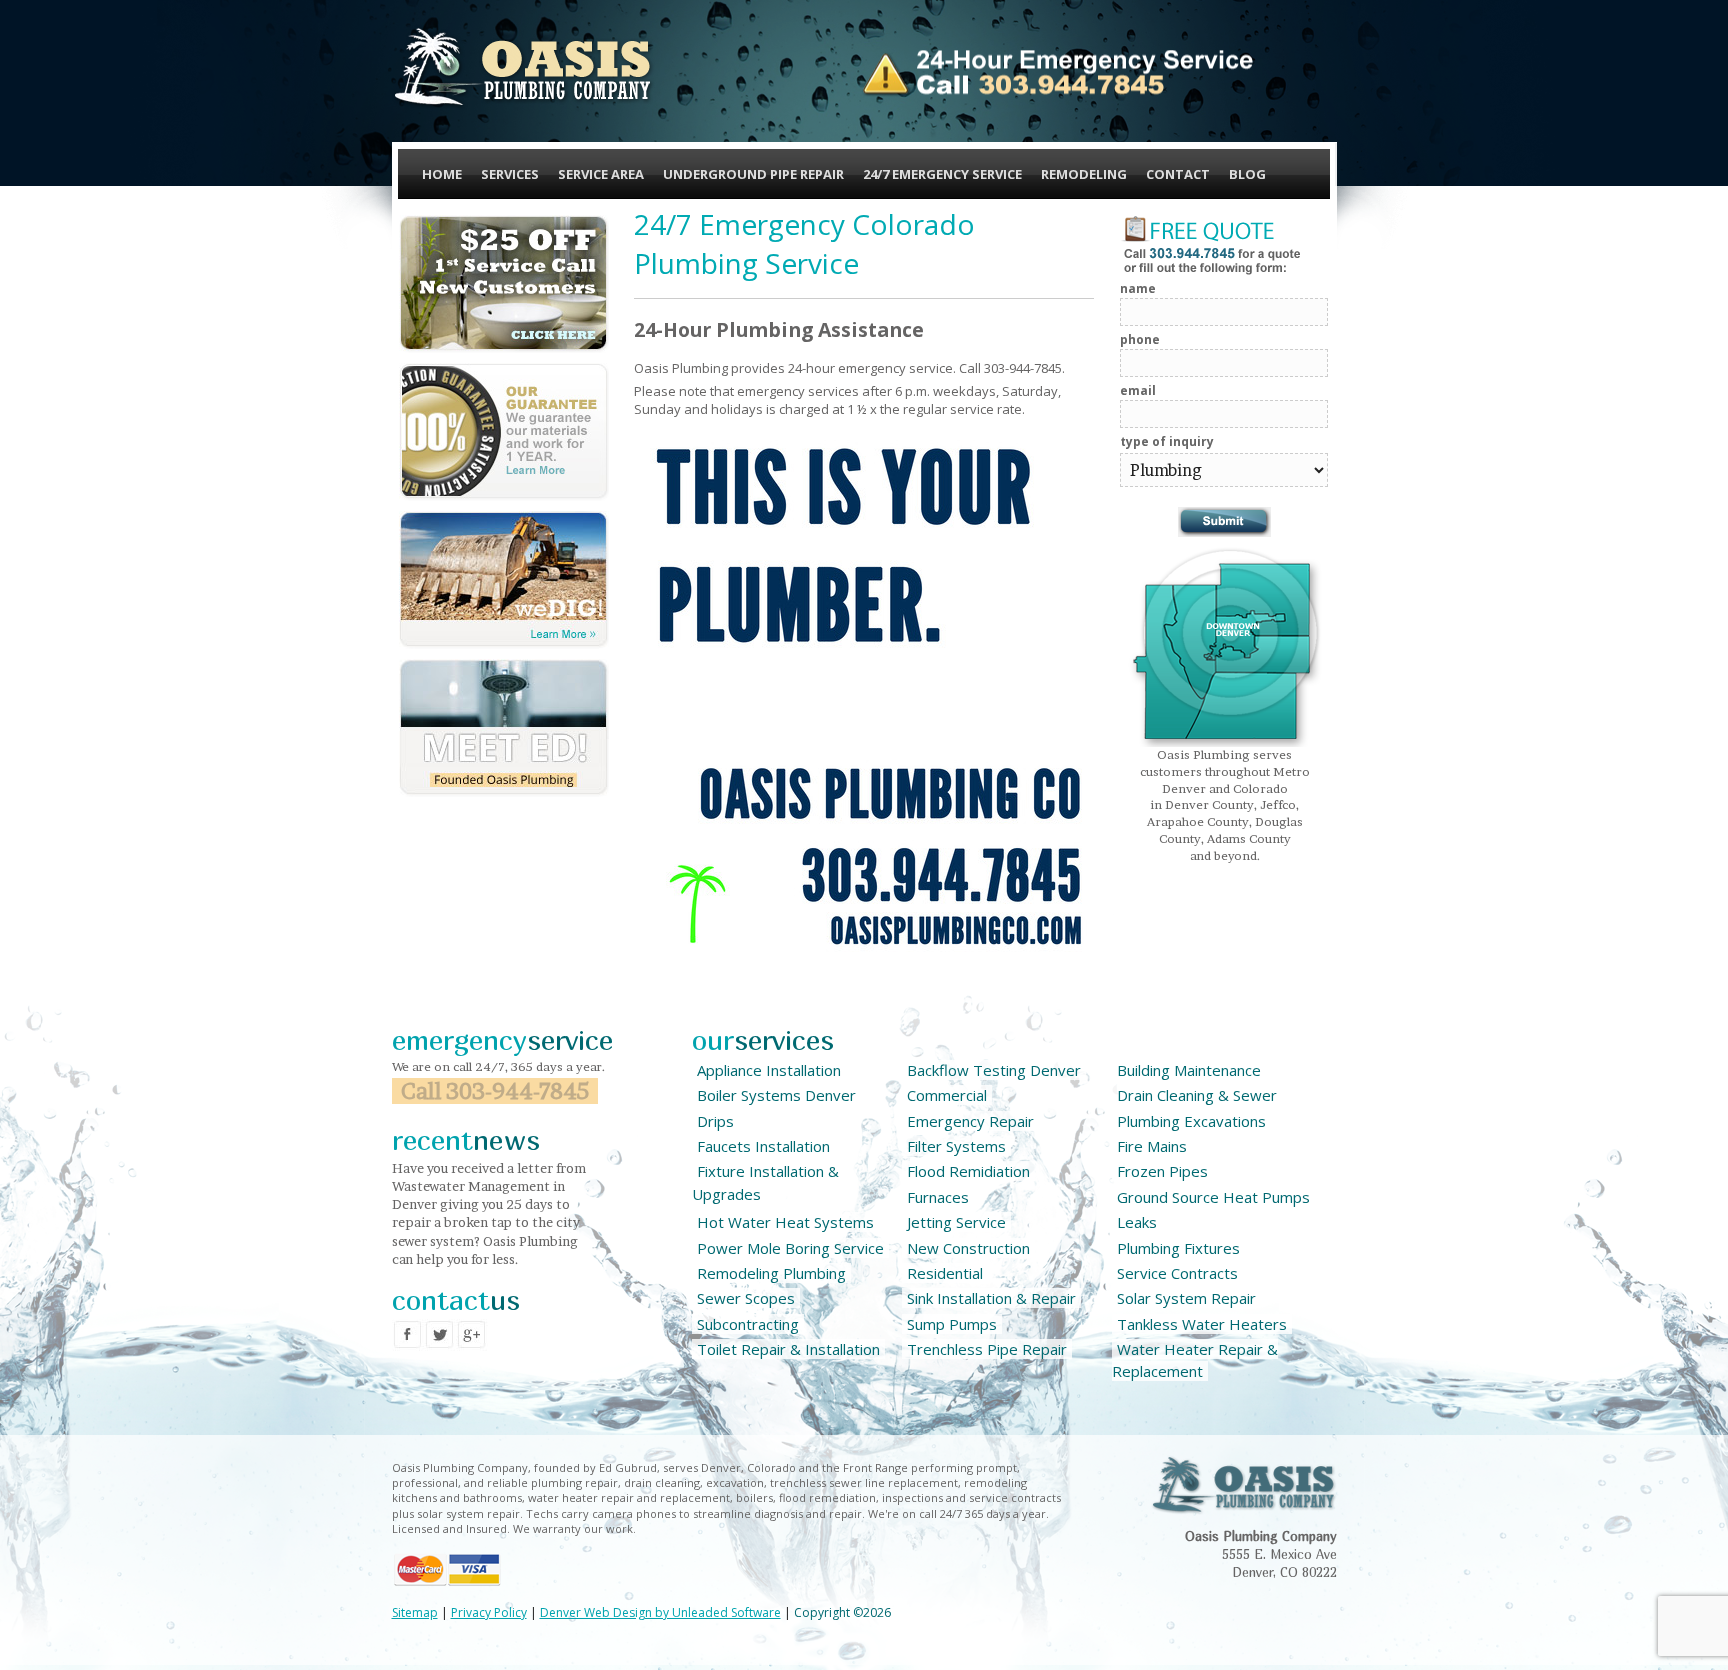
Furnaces (938, 1197)
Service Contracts (1177, 1273)
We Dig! (504, 580)
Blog (1247, 174)
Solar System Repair (1186, 1298)
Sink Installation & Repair (991, 1298)
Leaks (1137, 1222)
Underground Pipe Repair (753, 174)
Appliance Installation (769, 1070)
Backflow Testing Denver (994, 1070)
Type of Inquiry (1167, 441)
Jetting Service (956, 1222)
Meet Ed (504, 728)
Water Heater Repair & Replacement (1195, 1360)
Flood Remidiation (968, 1171)
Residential (945, 1273)
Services (510, 174)
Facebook (408, 1335)
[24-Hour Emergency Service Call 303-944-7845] (1057, 73)
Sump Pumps (952, 1324)
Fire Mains (1152, 1146)
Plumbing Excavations (1191, 1121)
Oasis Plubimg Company (1244, 1485)
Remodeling (1084, 174)
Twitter (440, 1335)
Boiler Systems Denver (776, 1095)
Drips (715, 1121)
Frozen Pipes (1162, 1171)
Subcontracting (748, 1324)
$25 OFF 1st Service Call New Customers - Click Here (504, 284)
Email (1138, 390)
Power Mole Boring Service (790, 1248)
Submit (1224, 522)
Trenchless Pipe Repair (987, 1349)
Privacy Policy (489, 1612)
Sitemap (415, 1612)
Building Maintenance (1189, 1070)
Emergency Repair (970, 1121)
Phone (1140, 339)
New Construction (968, 1248)
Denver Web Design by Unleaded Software (660, 1612)
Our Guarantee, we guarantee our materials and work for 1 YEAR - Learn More (504, 432)
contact (456, 1299)
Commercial (947, 1095)
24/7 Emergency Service (942, 174)
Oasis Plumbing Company (523, 67)
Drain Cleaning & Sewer (1197, 1095)
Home (442, 174)
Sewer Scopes (746, 1298)
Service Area (601, 174)
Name (1138, 288)
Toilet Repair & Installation (788, 1349)
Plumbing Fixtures (1178, 1248)
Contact (1178, 174)
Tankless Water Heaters (1202, 1324)
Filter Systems (956, 1146)
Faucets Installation (763, 1146)
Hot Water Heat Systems (785, 1222)
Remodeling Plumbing (771, 1273)
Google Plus (472, 1335)
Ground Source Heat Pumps (1213, 1197)
